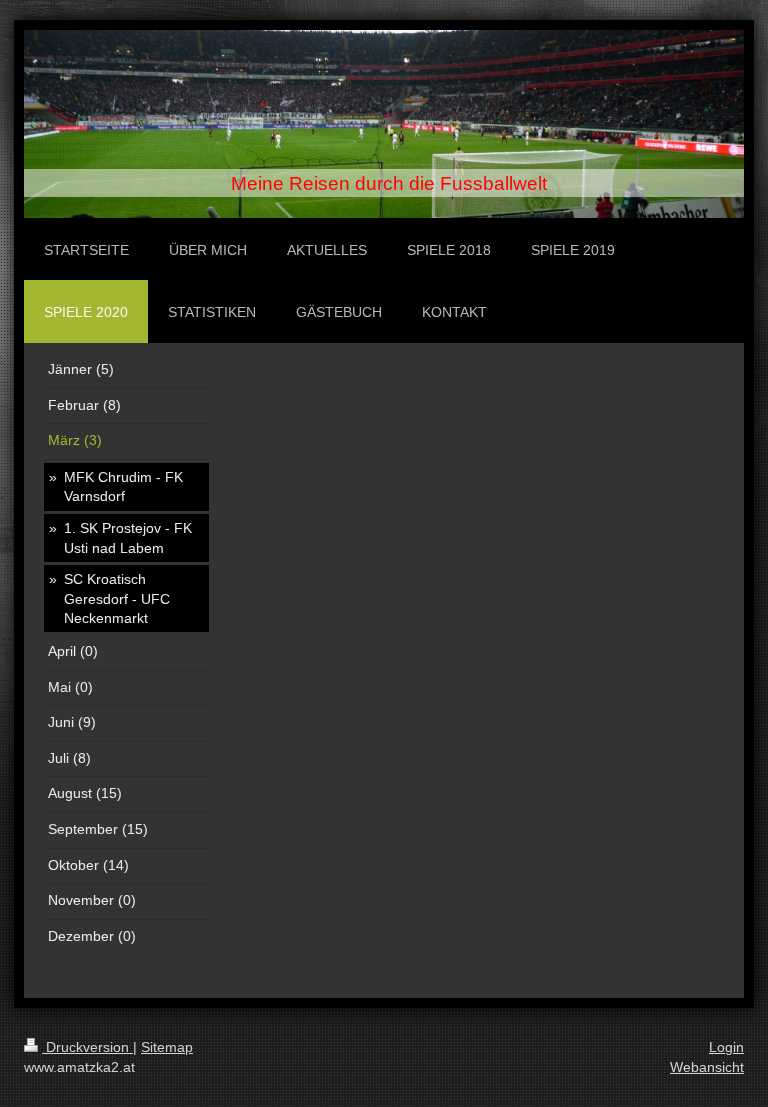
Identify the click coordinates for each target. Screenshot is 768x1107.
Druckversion (87, 1047)
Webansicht (707, 1067)
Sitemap (167, 1047)
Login (726, 1047)
